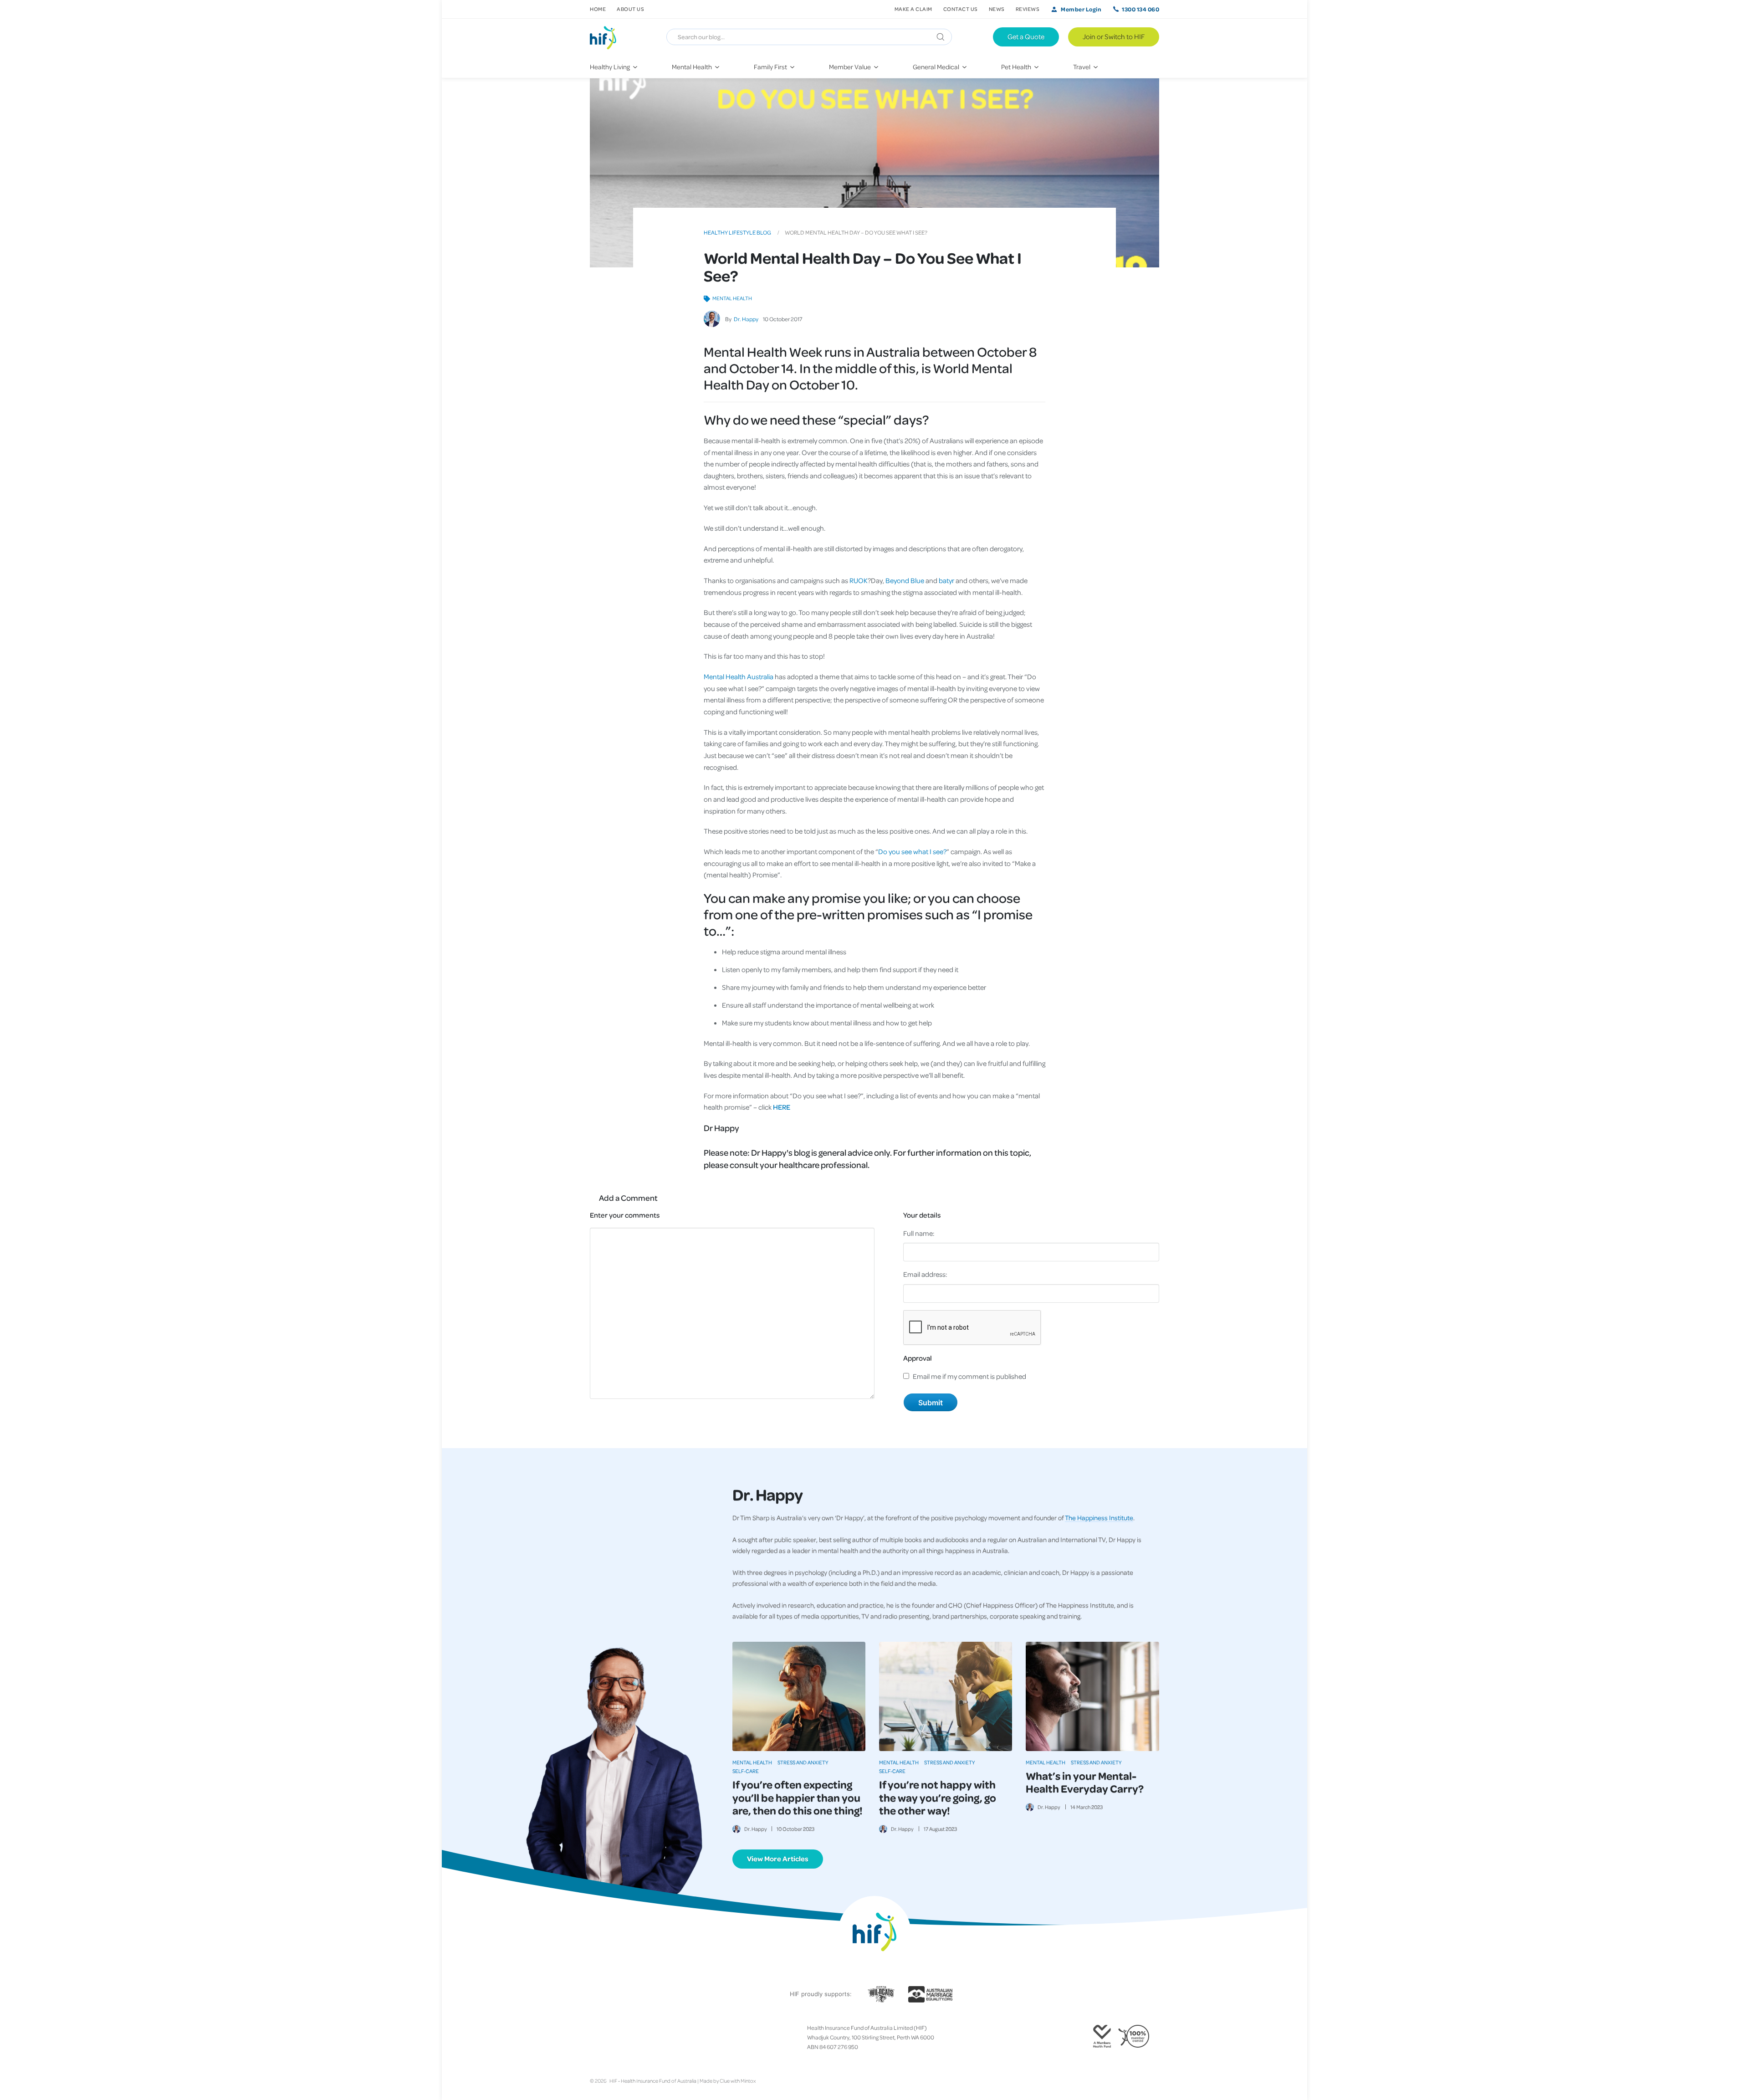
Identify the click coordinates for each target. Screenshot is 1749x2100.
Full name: (919, 1233)
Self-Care (746, 1771)
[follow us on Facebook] (593, 2038)
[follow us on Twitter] (601, 2038)
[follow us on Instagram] (608, 2038)
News (997, 9)
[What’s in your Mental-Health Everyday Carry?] (1092, 1696)
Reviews (1028, 9)
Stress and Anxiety (803, 1762)
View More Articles (778, 1859)
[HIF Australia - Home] (607, 37)
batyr (946, 580)
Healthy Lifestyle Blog (737, 232)
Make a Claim (913, 9)
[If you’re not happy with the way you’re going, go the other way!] (946, 1696)
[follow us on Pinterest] (623, 2038)
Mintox (748, 2081)
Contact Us (961, 9)
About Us (630, 9)
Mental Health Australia (739, 676)
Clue (725, 2081)
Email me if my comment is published (969, 1376)
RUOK (859, 580)
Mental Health (732, 298)
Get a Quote (1026, 36)
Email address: (925, 1274)
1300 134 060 (1140, 9)
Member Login (1081, 9)
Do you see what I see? (912, 851)
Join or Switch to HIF (1114, 36)
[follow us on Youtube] (637, 2038)
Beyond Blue (905, 580)
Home (598, 9)
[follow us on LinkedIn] (630, 2038)
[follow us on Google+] (615, 2038)
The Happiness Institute (1099, 1517)
